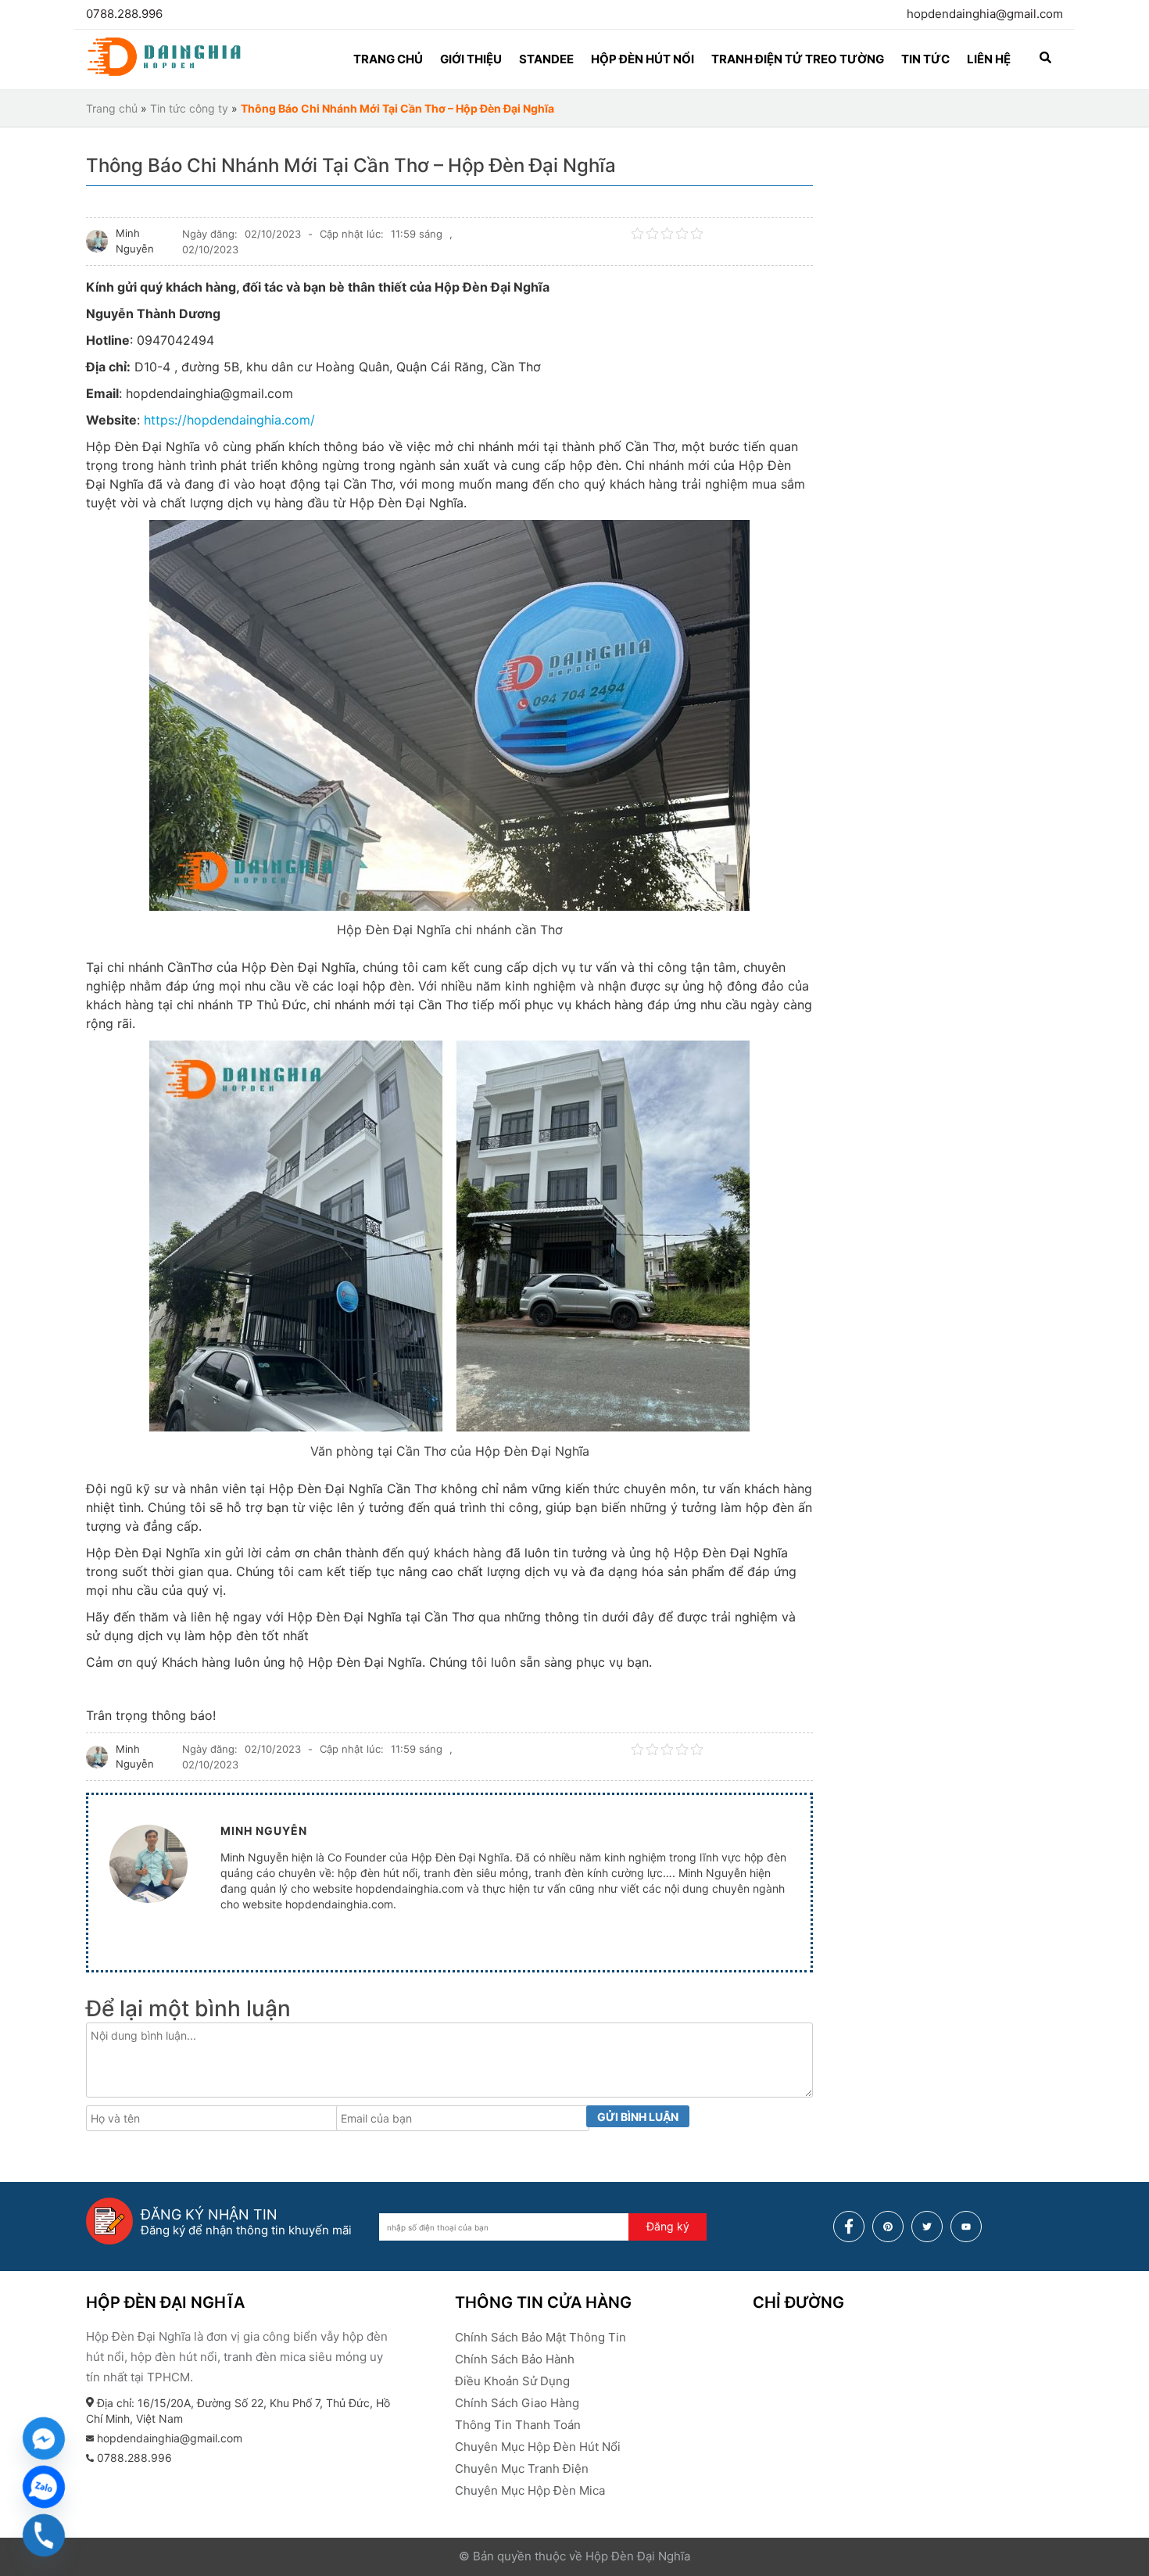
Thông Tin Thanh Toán (518, 2425)
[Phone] (44, 2535)
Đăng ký (668, 2226)
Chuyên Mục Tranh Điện (522, 2469)
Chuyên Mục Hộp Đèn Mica (530, 2490)
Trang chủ (112, 108)
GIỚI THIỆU (471, 59)
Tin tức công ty (189, 108)
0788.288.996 (124, 14)
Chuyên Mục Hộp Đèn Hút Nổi (538, 2447)
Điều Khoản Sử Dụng (512, 2381)
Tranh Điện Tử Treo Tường (798, 59)
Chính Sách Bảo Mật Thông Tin (540, 2337)
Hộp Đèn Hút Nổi (643, 59)
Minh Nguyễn (135, 241)
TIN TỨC (925, 59)
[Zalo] (44, 2487)
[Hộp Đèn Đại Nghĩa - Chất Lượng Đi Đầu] (164, 74)
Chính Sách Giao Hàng (517, 2403)
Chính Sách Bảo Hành (515, 2359)
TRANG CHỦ (388, 59)
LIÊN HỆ (989, 59)
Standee (546, 59)
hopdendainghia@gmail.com (985, 14)
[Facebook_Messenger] (44, 2438)
